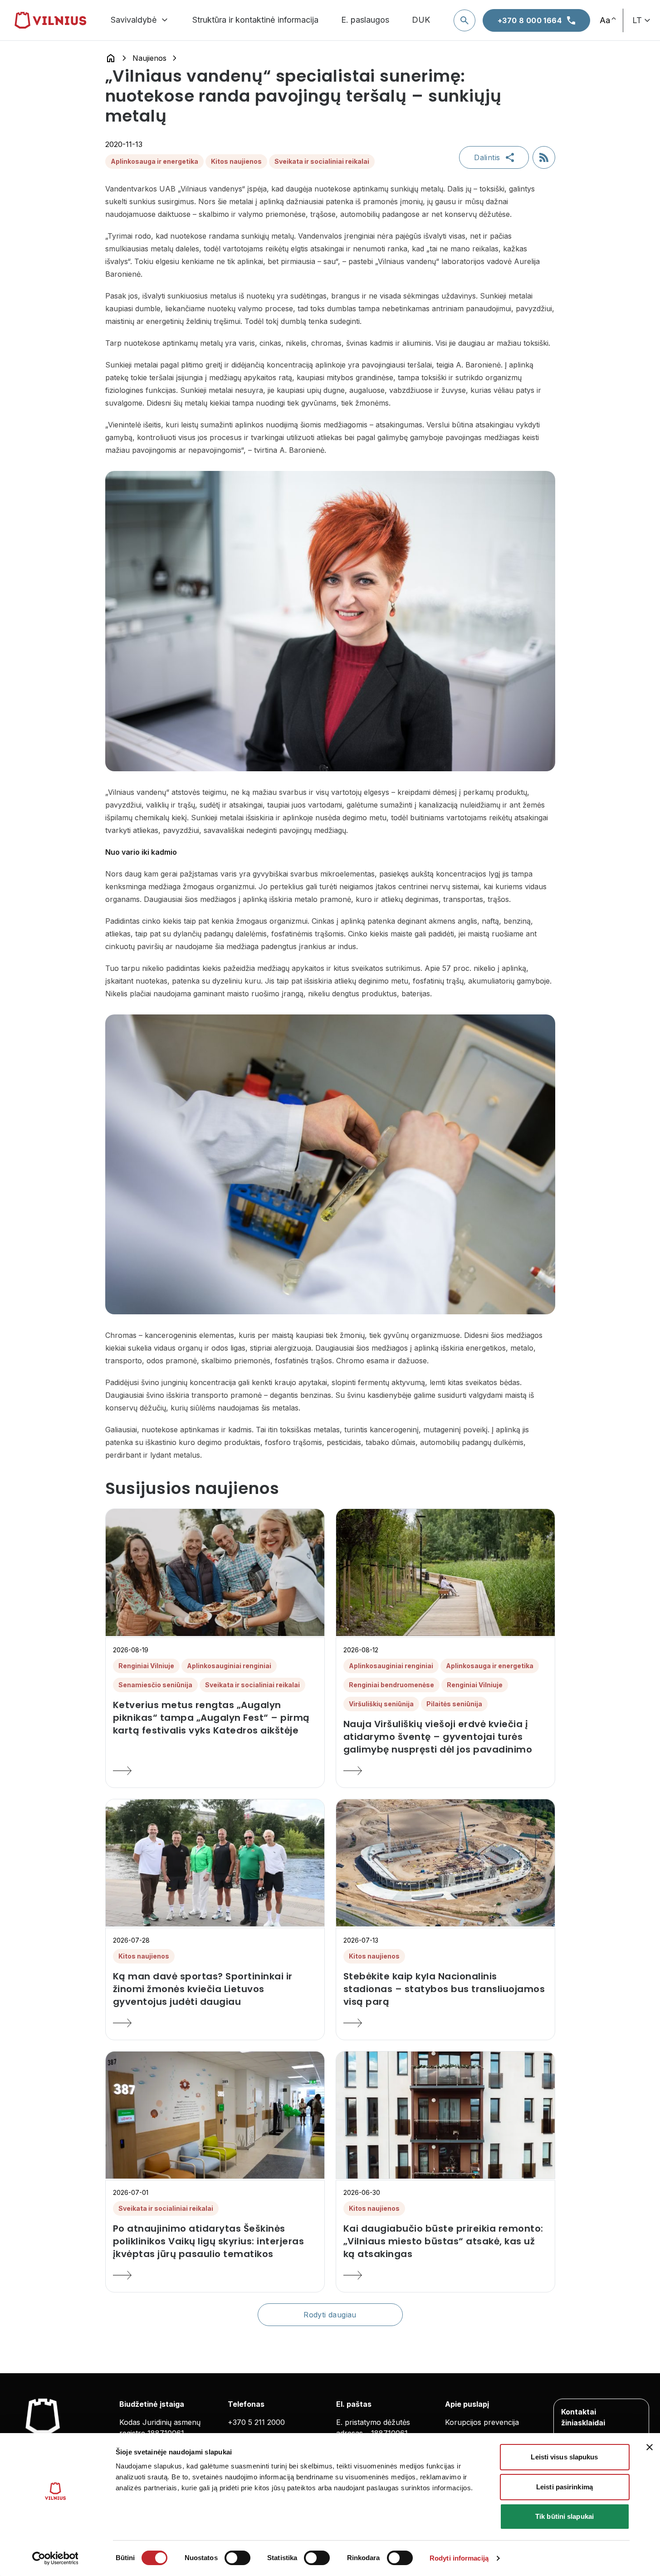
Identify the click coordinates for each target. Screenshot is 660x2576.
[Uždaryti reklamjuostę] (650, 2447)
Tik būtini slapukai (565, 2516)
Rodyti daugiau (330, 2315)
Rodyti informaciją (459, 2558)
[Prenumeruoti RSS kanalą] (544, 157)
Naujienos (149, 58)
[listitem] (215, 1718)
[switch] (237, 2558)
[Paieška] (464, 20)
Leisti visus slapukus (564, 2457)
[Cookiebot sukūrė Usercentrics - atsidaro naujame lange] (55, 2558)
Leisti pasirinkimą (565, 2487)
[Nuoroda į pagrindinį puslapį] (111, 58)
